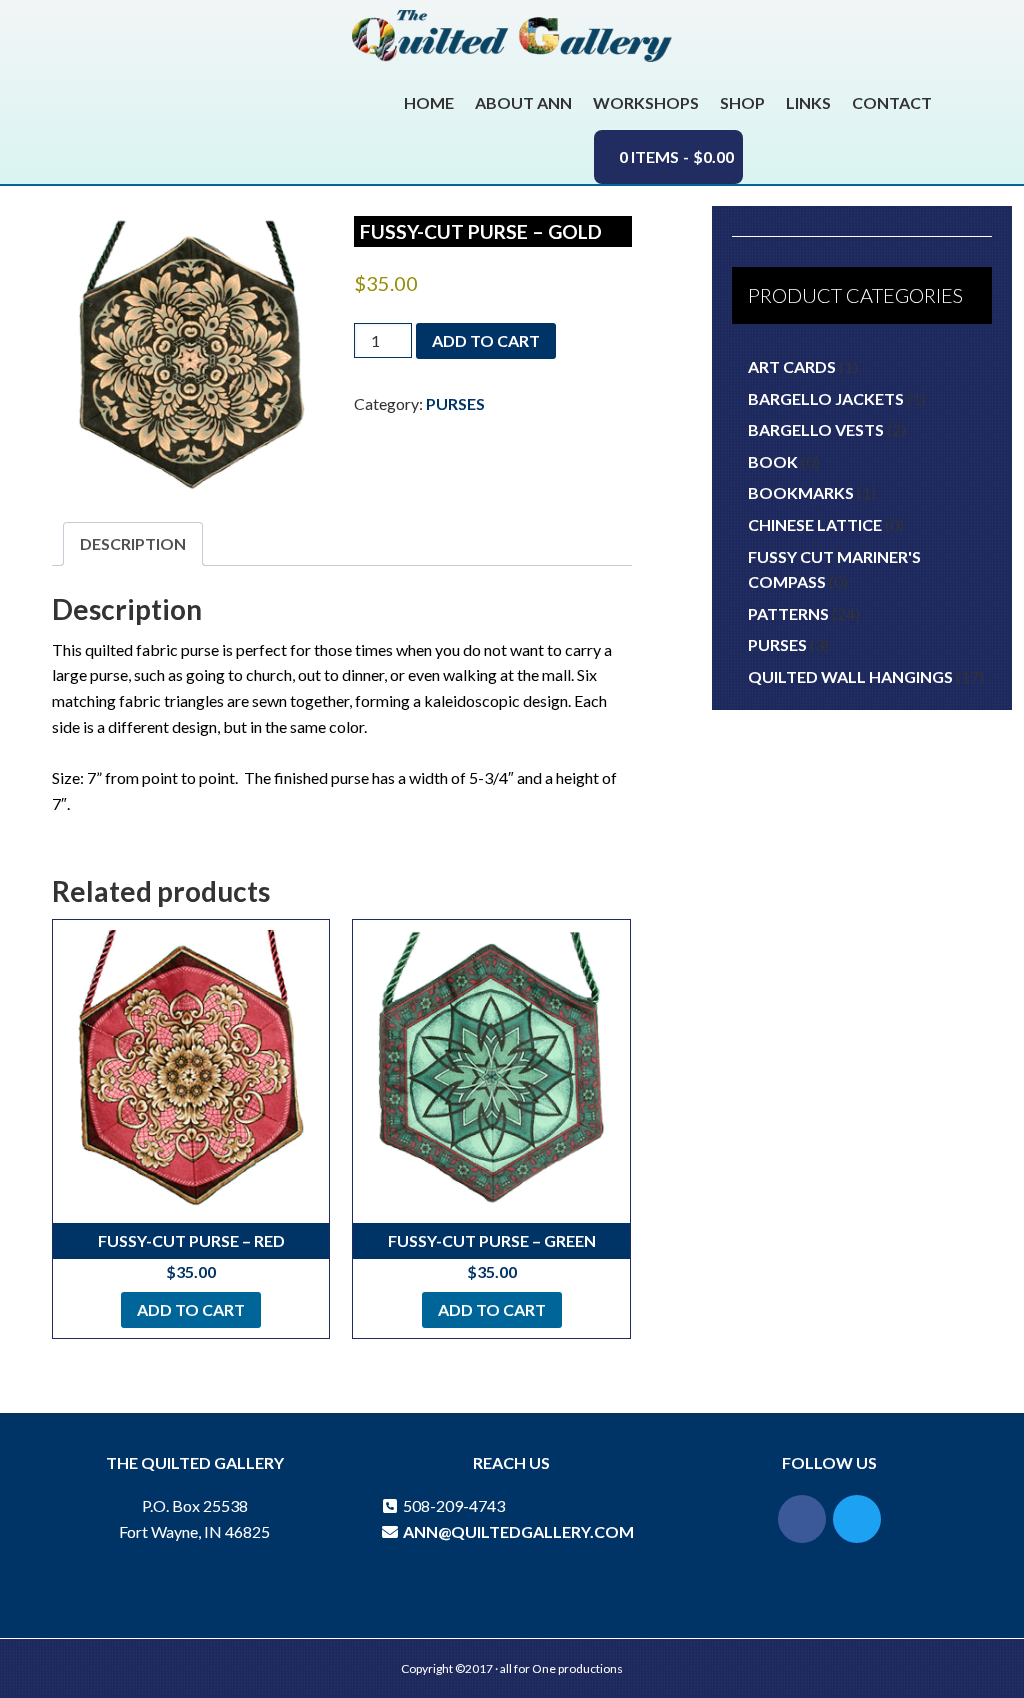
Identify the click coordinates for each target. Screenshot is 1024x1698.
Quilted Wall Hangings (850, 676)
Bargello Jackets (826, 398)
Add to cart (486, 340)
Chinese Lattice (815, 524)
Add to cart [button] (191, 1309)
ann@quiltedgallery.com (517, 1531)
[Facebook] (802, 1519)
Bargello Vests (816, 429)
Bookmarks (801, 492)
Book (773, 461)
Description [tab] (133, 543)
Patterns (788, 613)
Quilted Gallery (512, 43)
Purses (455, 403)
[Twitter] (857, 1519)
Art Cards (792, 366)
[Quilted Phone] (390, 1505)
